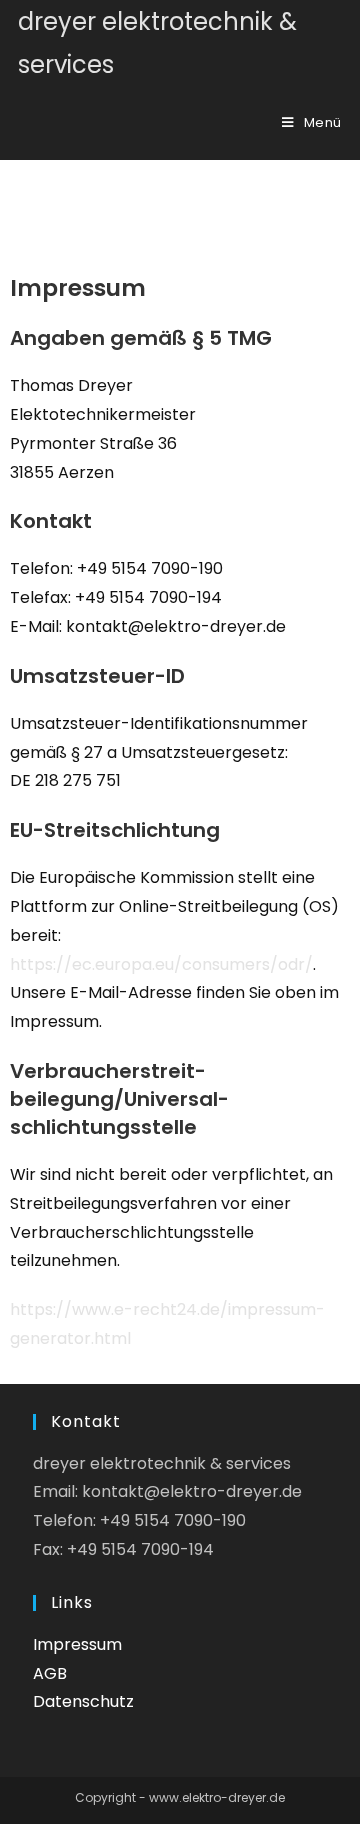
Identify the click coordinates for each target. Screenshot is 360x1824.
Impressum (77, 1644)
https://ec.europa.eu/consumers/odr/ (161, 964)
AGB (50, 1673)
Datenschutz (83, 1701)
